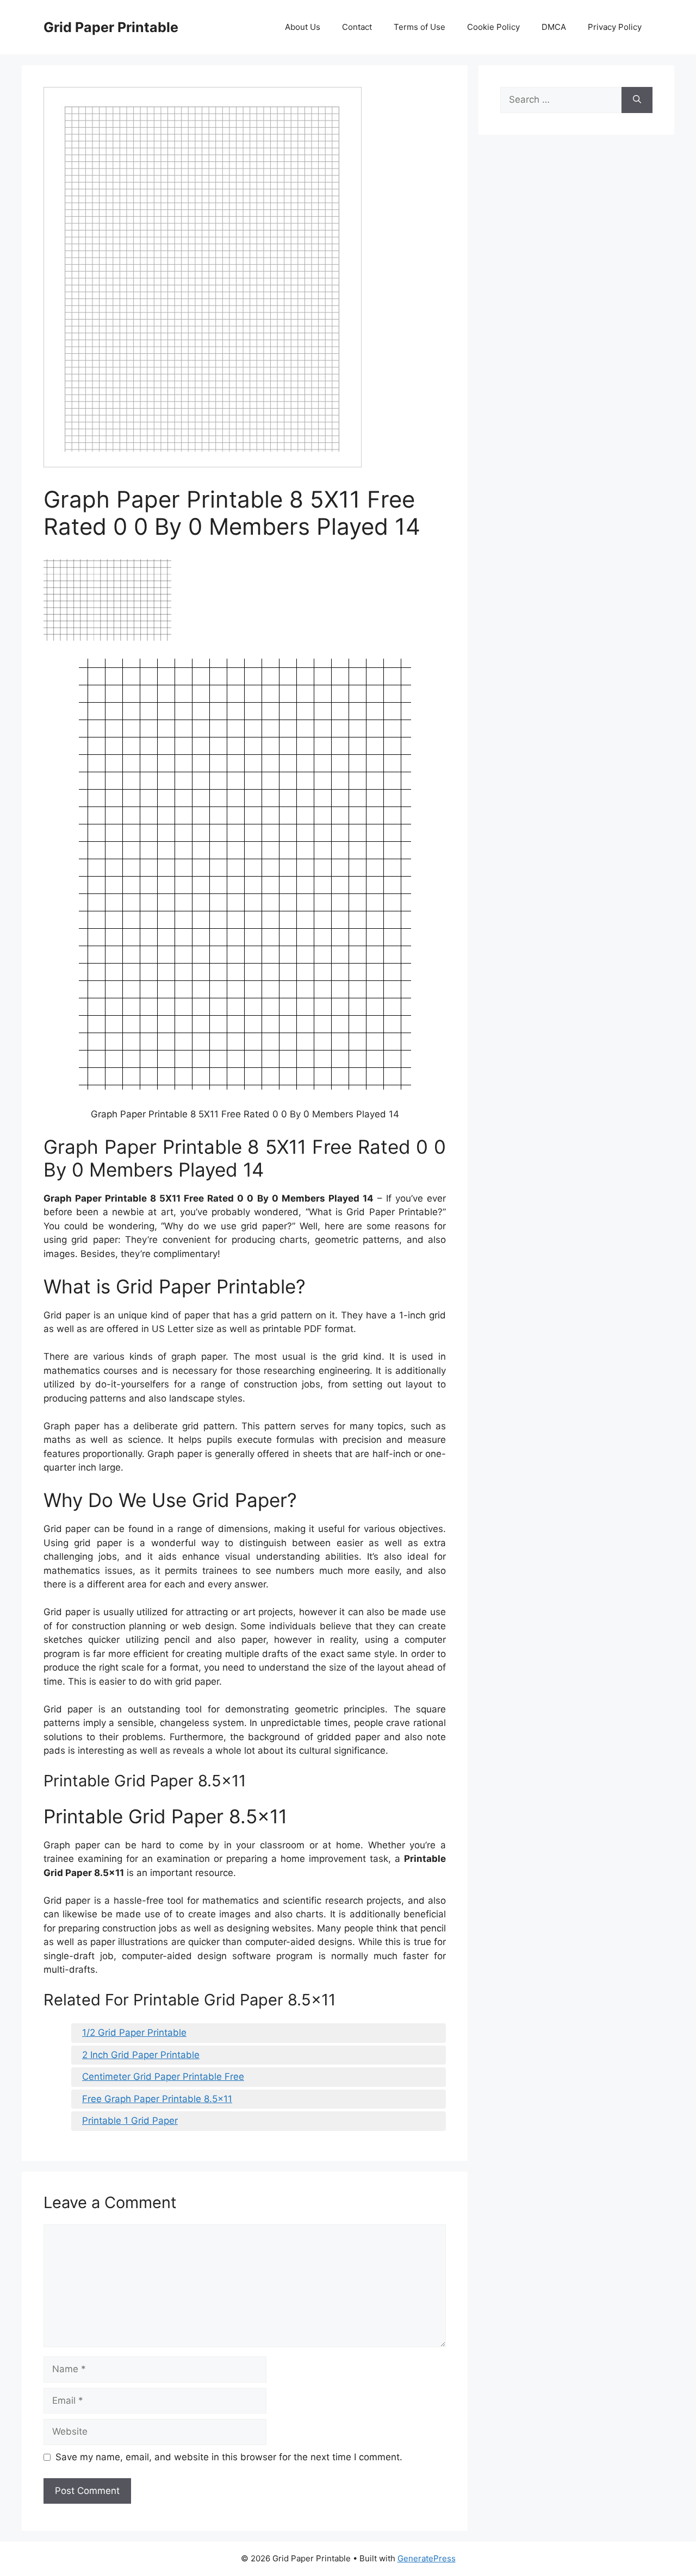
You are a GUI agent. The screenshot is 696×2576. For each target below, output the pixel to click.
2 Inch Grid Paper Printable (141, 2055)
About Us (303, 27)
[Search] (637, 100)
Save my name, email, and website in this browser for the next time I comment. (229, 2457)
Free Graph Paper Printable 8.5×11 (157, 2099)
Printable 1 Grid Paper (130, 2121)
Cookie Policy (493, 27)
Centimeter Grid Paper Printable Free (163, 2077)
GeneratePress (427, 2558)
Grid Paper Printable (111, 27)
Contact (357, 27)
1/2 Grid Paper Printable (134, 2033)
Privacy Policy (615, 27)
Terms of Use (420, 27)
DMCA (554, 27)
